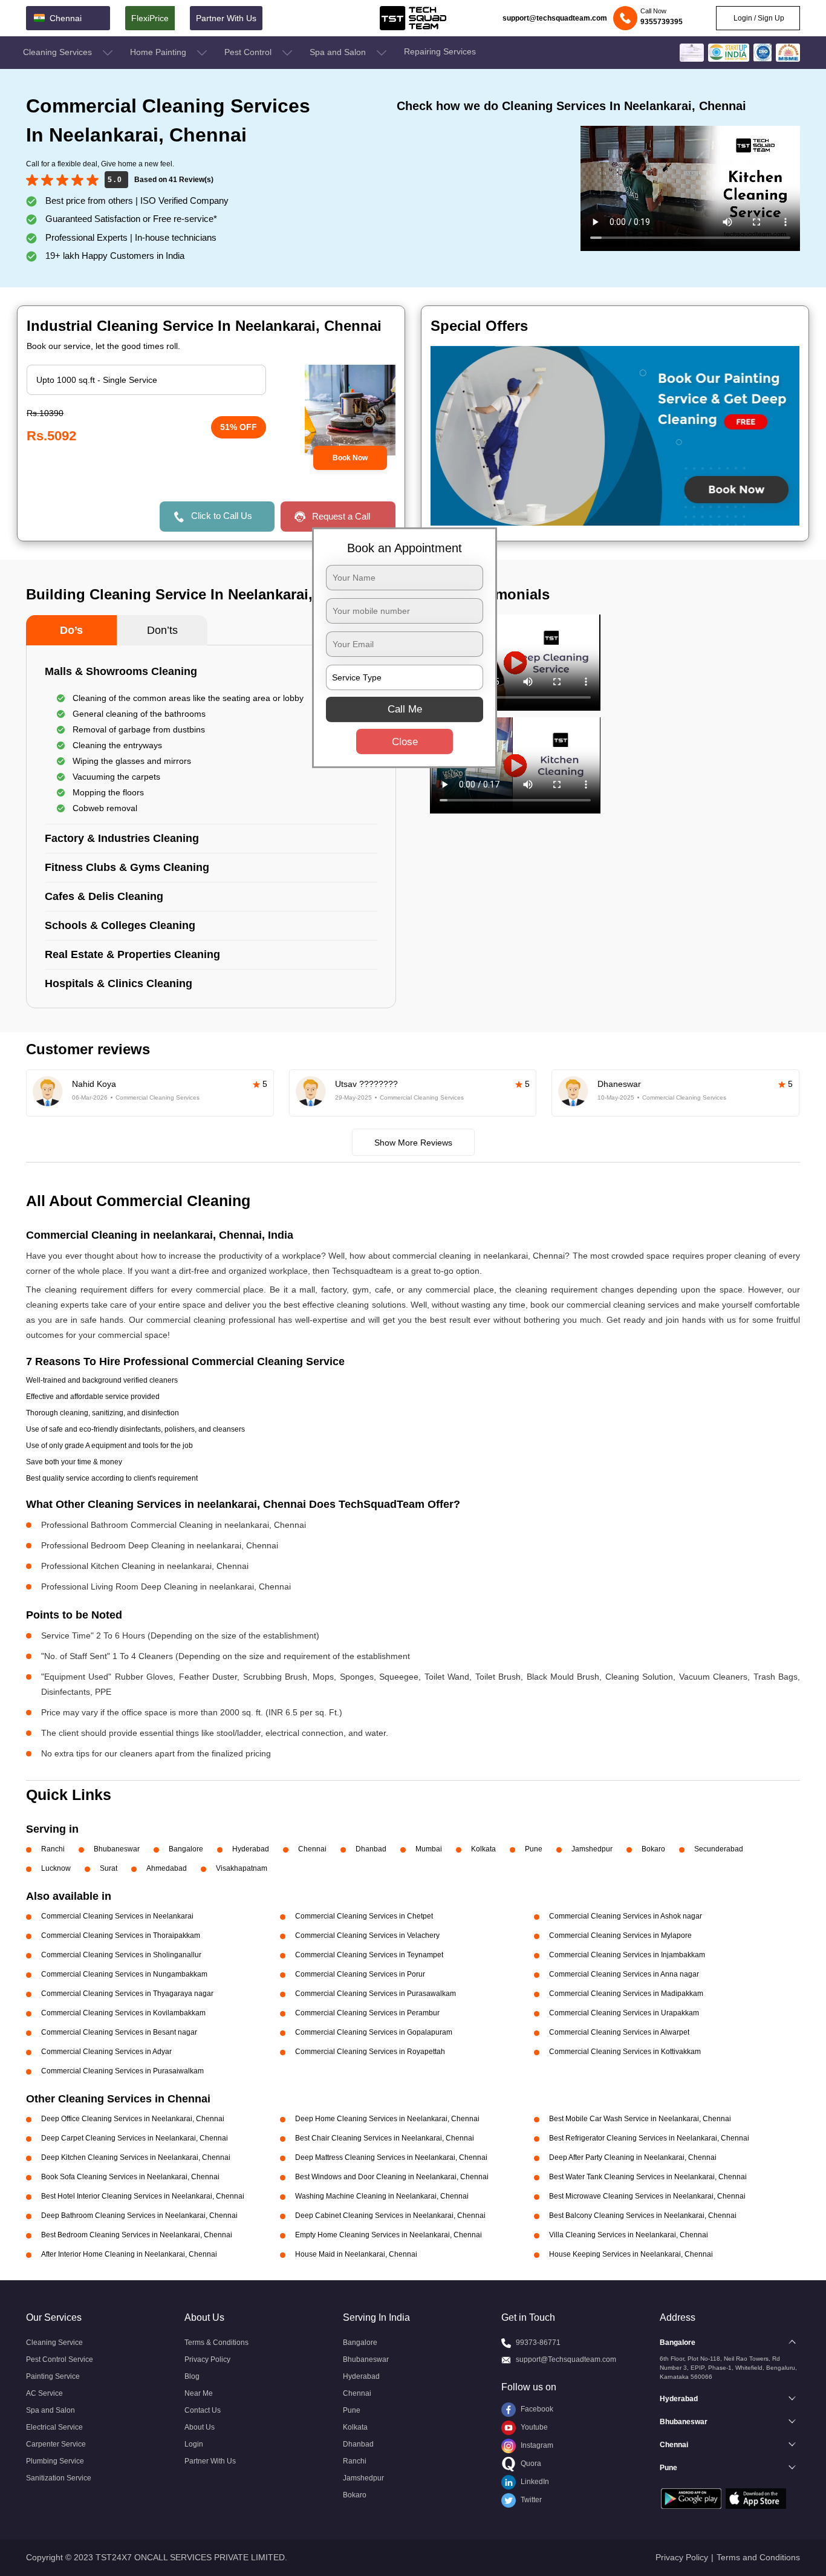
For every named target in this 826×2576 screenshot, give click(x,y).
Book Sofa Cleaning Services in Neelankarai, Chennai (130, 2177)
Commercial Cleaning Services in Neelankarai (117, 1916)
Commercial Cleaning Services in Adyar (106, 2052)
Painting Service (53, 2376)
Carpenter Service (56, 2444)
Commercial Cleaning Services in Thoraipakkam (121, 1935)
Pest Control (249, 52)
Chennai (312, 1849)
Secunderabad (719, 1849)
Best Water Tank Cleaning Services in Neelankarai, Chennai (648, 2177)
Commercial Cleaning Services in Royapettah (370, 2052)
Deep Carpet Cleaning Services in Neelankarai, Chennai (135, 2138)
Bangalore (186, 1849)
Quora (530, 2464)
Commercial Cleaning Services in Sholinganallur (121, 1955)
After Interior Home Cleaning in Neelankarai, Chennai (129, 2254)
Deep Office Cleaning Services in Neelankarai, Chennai (133, 2119)
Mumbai (429, 1849)
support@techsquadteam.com (555, 18)
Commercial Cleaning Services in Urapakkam (624, 2013)
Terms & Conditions (216, 2343)
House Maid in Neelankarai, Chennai (356, 2254)
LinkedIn (534, 2482)
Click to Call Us (222, 516)
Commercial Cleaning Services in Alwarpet (619, 2032)
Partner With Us (226, 18)
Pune (534, 1849)
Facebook (536, 2409)
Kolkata (483, 1849)
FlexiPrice (150, 18)
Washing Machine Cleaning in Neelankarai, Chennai (382, 2196)
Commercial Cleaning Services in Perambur (367, 2013)
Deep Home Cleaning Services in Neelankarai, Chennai (387, 2119)
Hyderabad (251, 1849)
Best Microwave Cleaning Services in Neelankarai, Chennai (647, 2196)
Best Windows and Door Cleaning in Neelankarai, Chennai (392, 2177)
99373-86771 (538, 2343)
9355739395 (662, 22)
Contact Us (203, 2410)
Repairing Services (440, 51)
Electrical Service (54, 2427)
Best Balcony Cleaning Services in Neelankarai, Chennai (643, 2216)
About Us (200, 2427)
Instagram (536, 2445)
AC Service (44, 2393)
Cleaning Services (59, 52)
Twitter (530, 2500)
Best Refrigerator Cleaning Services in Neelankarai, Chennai (649, 2138)
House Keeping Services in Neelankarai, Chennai (631, 2254)
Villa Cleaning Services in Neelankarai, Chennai (629, 2235)
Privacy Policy (207, 2359)
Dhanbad (371, 1849)
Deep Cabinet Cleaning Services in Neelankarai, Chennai (390, 2216)
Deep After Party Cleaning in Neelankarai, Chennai (633, 2157)
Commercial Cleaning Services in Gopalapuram (374, 2032)
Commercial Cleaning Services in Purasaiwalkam (122, 2071)
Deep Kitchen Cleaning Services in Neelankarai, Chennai (136, 2157)
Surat (109, 1868)
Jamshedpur (592, 1849)
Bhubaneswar (117, 1849)
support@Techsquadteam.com (566, 2359)
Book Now (350, 458)
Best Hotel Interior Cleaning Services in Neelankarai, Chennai (143, 2196)
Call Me (405, 709)
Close (405, 742)
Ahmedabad (167, 1868)
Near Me (199, 2393)
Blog (192, 2376)
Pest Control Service (60, 2359)
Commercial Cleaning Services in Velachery (367, 1935)
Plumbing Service (55, 2461)
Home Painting (159, 52)
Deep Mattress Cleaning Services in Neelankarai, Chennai (391, 2157)
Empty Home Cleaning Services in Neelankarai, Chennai (389, 2235)
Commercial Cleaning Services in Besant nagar (119, 2032)
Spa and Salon (339, 52)
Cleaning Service (54, 2343)
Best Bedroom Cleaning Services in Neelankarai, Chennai (137, 2235)
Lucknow (56, 1868)
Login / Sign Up (758, 18)
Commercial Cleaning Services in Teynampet (369, 1955)
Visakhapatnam (242, 1868)
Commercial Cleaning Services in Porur (360, 1974)
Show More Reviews (413, 1143)
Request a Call (341, 516)
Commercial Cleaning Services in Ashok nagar (626, 1916)
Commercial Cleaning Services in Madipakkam (626, 1994)
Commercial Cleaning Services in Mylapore (620, 1935)
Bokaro (653, 1849)
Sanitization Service (59, 2478)
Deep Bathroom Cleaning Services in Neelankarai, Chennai (139, 2216)
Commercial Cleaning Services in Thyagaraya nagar (127, 1994)
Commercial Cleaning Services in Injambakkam (627, 1955)
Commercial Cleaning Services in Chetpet (364, 1916)
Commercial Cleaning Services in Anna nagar (624, 1974)
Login (194, 2444)
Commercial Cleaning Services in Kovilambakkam (123, 2013)
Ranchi (53, 1849)
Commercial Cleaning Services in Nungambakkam (124, 1974)
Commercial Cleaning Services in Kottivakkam (625, 2052)
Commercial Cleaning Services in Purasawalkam (376, 1994)
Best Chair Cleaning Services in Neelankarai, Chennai (385, 2138)
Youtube (533, 2427)
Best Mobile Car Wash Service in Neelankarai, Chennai (640, 2119)
